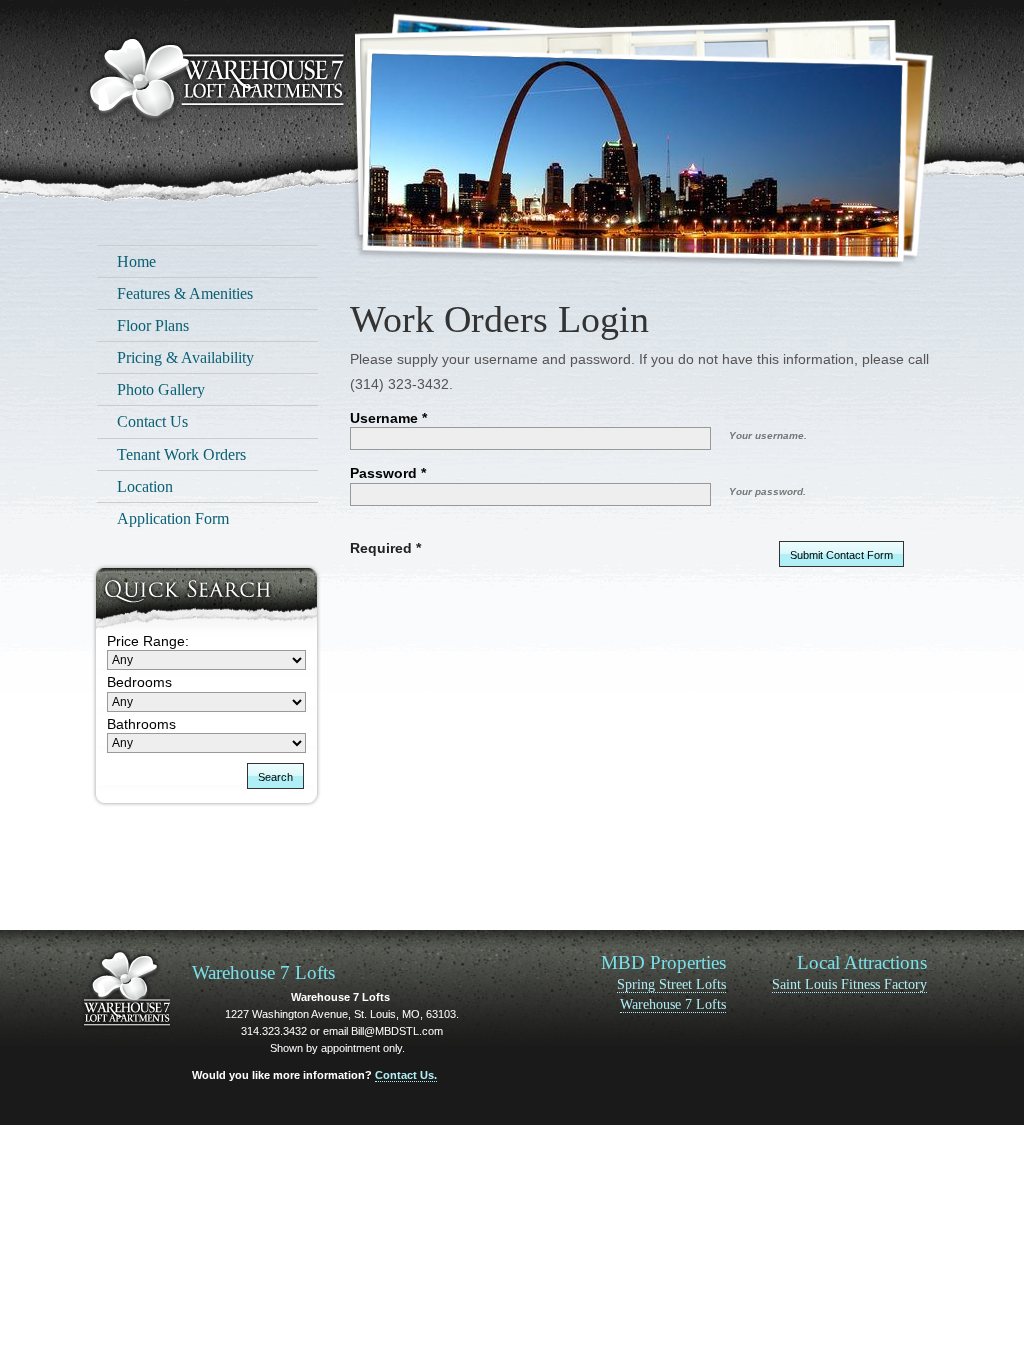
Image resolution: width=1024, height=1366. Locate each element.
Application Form (173, 518)
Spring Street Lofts (671, 984)
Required (381, 548)
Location (145, 486)
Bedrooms (139, 682)
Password (383, 473)
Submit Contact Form (841, 555)
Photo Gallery (161, 389)
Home (136, 261)
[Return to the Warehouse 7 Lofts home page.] (216, 81)
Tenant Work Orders (181, 454)
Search (275, 777)
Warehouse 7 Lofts (673, 1004)
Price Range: (148, 641)
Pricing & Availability (185, 357)
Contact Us (152, 421)
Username (384, 418)
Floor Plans (153, 325)
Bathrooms (141, 724)
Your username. (768, 435)
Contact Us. (406, 1075)
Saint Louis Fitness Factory (849, 984)
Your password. (767, 491)
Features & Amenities (185, 293)
